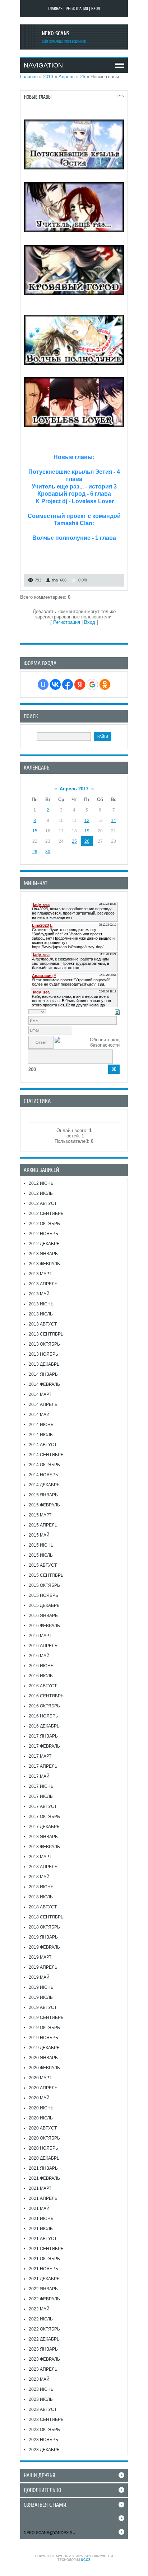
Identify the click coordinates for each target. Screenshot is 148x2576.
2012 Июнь (41, 1183)
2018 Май (39, 1877)
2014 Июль (41, 1435)
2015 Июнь (41, 1545)
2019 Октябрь (44, 2028)
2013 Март (40, 1274)
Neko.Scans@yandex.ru (50, 2533)
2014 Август (43, 1445)
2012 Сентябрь (46, 1214)
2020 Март (40, 2078)
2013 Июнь (41, 1304)
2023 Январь (43, 2349)
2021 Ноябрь (43, 2269)
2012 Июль (41, 1193)
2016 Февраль (44, 1626)
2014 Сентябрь (46, 1455)
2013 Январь (43, 1254)
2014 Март (40, 1394)
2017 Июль (41, 1796)
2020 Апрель (43, 2088)
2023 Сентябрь (46, 2420)
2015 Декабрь (44, 1605)
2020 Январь (43, 2058)
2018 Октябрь (44, 1927)
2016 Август (43, 1686)
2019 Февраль (44, 1947)
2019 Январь (43, 1937)
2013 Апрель (43, 1284)
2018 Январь (43, 1837)
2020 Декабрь (44, 2158)
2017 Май (39, 1776)
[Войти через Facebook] (68, 684)
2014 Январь (43, 1374)
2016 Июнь (41, 1666)
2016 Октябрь (44, 1706)
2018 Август (43, 1907)
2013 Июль (41, 1314)
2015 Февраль (44, 1505)
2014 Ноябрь (43, 1475)
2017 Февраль (44, 1746)
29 (35, 852)
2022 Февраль (44, 2299)
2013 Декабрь (44, 1364)
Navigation (43, 65)
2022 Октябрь (44, 2329)
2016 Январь (43, 1616)
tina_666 (59, 580)
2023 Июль (41, 2399)
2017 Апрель (43, 1766)
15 (35, 831)
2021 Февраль (44, 2178)
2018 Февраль (44, 1847)
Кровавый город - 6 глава (74, 494)
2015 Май (39, 1535)
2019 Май (39, 1977)
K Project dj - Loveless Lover (74, 501)
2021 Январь (43, 2168)
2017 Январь (43, 1736)
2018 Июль (41, 1897)
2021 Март (40, 2188)
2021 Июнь (41, 2219)
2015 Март (40, 1515)
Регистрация (77, 9)
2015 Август (43, 1565)
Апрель (67, 77)
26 (83, 77)
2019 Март (40, 1957)
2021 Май (39, 2208)
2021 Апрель (43, 2198)
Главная (55, 9)
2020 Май (39, 2098)
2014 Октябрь (44, 1465)
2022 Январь (43, 2289)
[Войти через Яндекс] (80, 684)
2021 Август (43, 2239)
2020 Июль (41, 2118)
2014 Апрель (43, 1404)
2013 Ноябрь (43, 1354)
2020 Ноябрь (43, 2148)
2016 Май (39, 1656)
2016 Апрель (43, 1646)
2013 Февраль (44, 1264)
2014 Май (39, 1415)
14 (114, 821)
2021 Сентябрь (46, 2249)
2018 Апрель (43, 1867)
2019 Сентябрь (46, 2018)
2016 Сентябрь (46, 1696)
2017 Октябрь (44, 1817)
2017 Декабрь (44, 1827)
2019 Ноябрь (43, 2038)
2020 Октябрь (44, 2138)
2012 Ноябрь (43, 1234)
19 (87, 831)
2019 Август (43, 2007)
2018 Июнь (41, 1887)
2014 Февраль (44, 1384)
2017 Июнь (41, 1786)
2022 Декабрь (44, 2339)
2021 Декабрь (44, 2279)
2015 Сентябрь (46, 1575)
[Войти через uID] (43, 684)
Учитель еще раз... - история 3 (74, 487)
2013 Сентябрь (46, 1334)
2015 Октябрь (44, 1585)
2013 (48, 77)
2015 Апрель (43, 1525)
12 (87, 821)
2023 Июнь (41, 2389)
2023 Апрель (43, 2369)
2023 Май (39, 2379)
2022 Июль (41, 2319)
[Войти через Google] (92, 684)
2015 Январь (43, 1495)
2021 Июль (41, 2229)
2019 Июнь (41, 1987)
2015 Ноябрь (43, 1595)
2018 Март (40, 1857)
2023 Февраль (44, 2359)
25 (74, 841)
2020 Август (43, 2128)
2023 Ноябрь (43, 2440)
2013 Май (39, 1294)
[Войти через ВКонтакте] (55, 684)
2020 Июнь (41, 2108)
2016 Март (40, 1636)
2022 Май (39, 2309)
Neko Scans (55, 33)
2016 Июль (41, 1676)
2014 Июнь (41, 1425)
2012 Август (43, 1203)
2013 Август (43, 1324)
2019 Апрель (43, 1967)
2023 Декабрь (44, 2450)
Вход (96, 9)
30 (48, 852)
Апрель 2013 (74, 789)
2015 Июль (41, 1555)
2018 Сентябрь (46, 1917)
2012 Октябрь (44, 1224)
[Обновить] (117, 1012)
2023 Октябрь (44, 2430)
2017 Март (40, 1756)
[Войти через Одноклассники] (105, 684)
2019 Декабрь (44, 2048)
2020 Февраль (44, 2068)
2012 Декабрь (44, 1244)
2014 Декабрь (44, 1485)
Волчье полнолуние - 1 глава (74, 538)
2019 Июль (41, 1997)
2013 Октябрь (44, 1344)
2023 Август (43, 2409)
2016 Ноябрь (43, 1716)
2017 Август (43, 1806)
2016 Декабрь (44, 1726)
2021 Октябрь (44, 2259)
